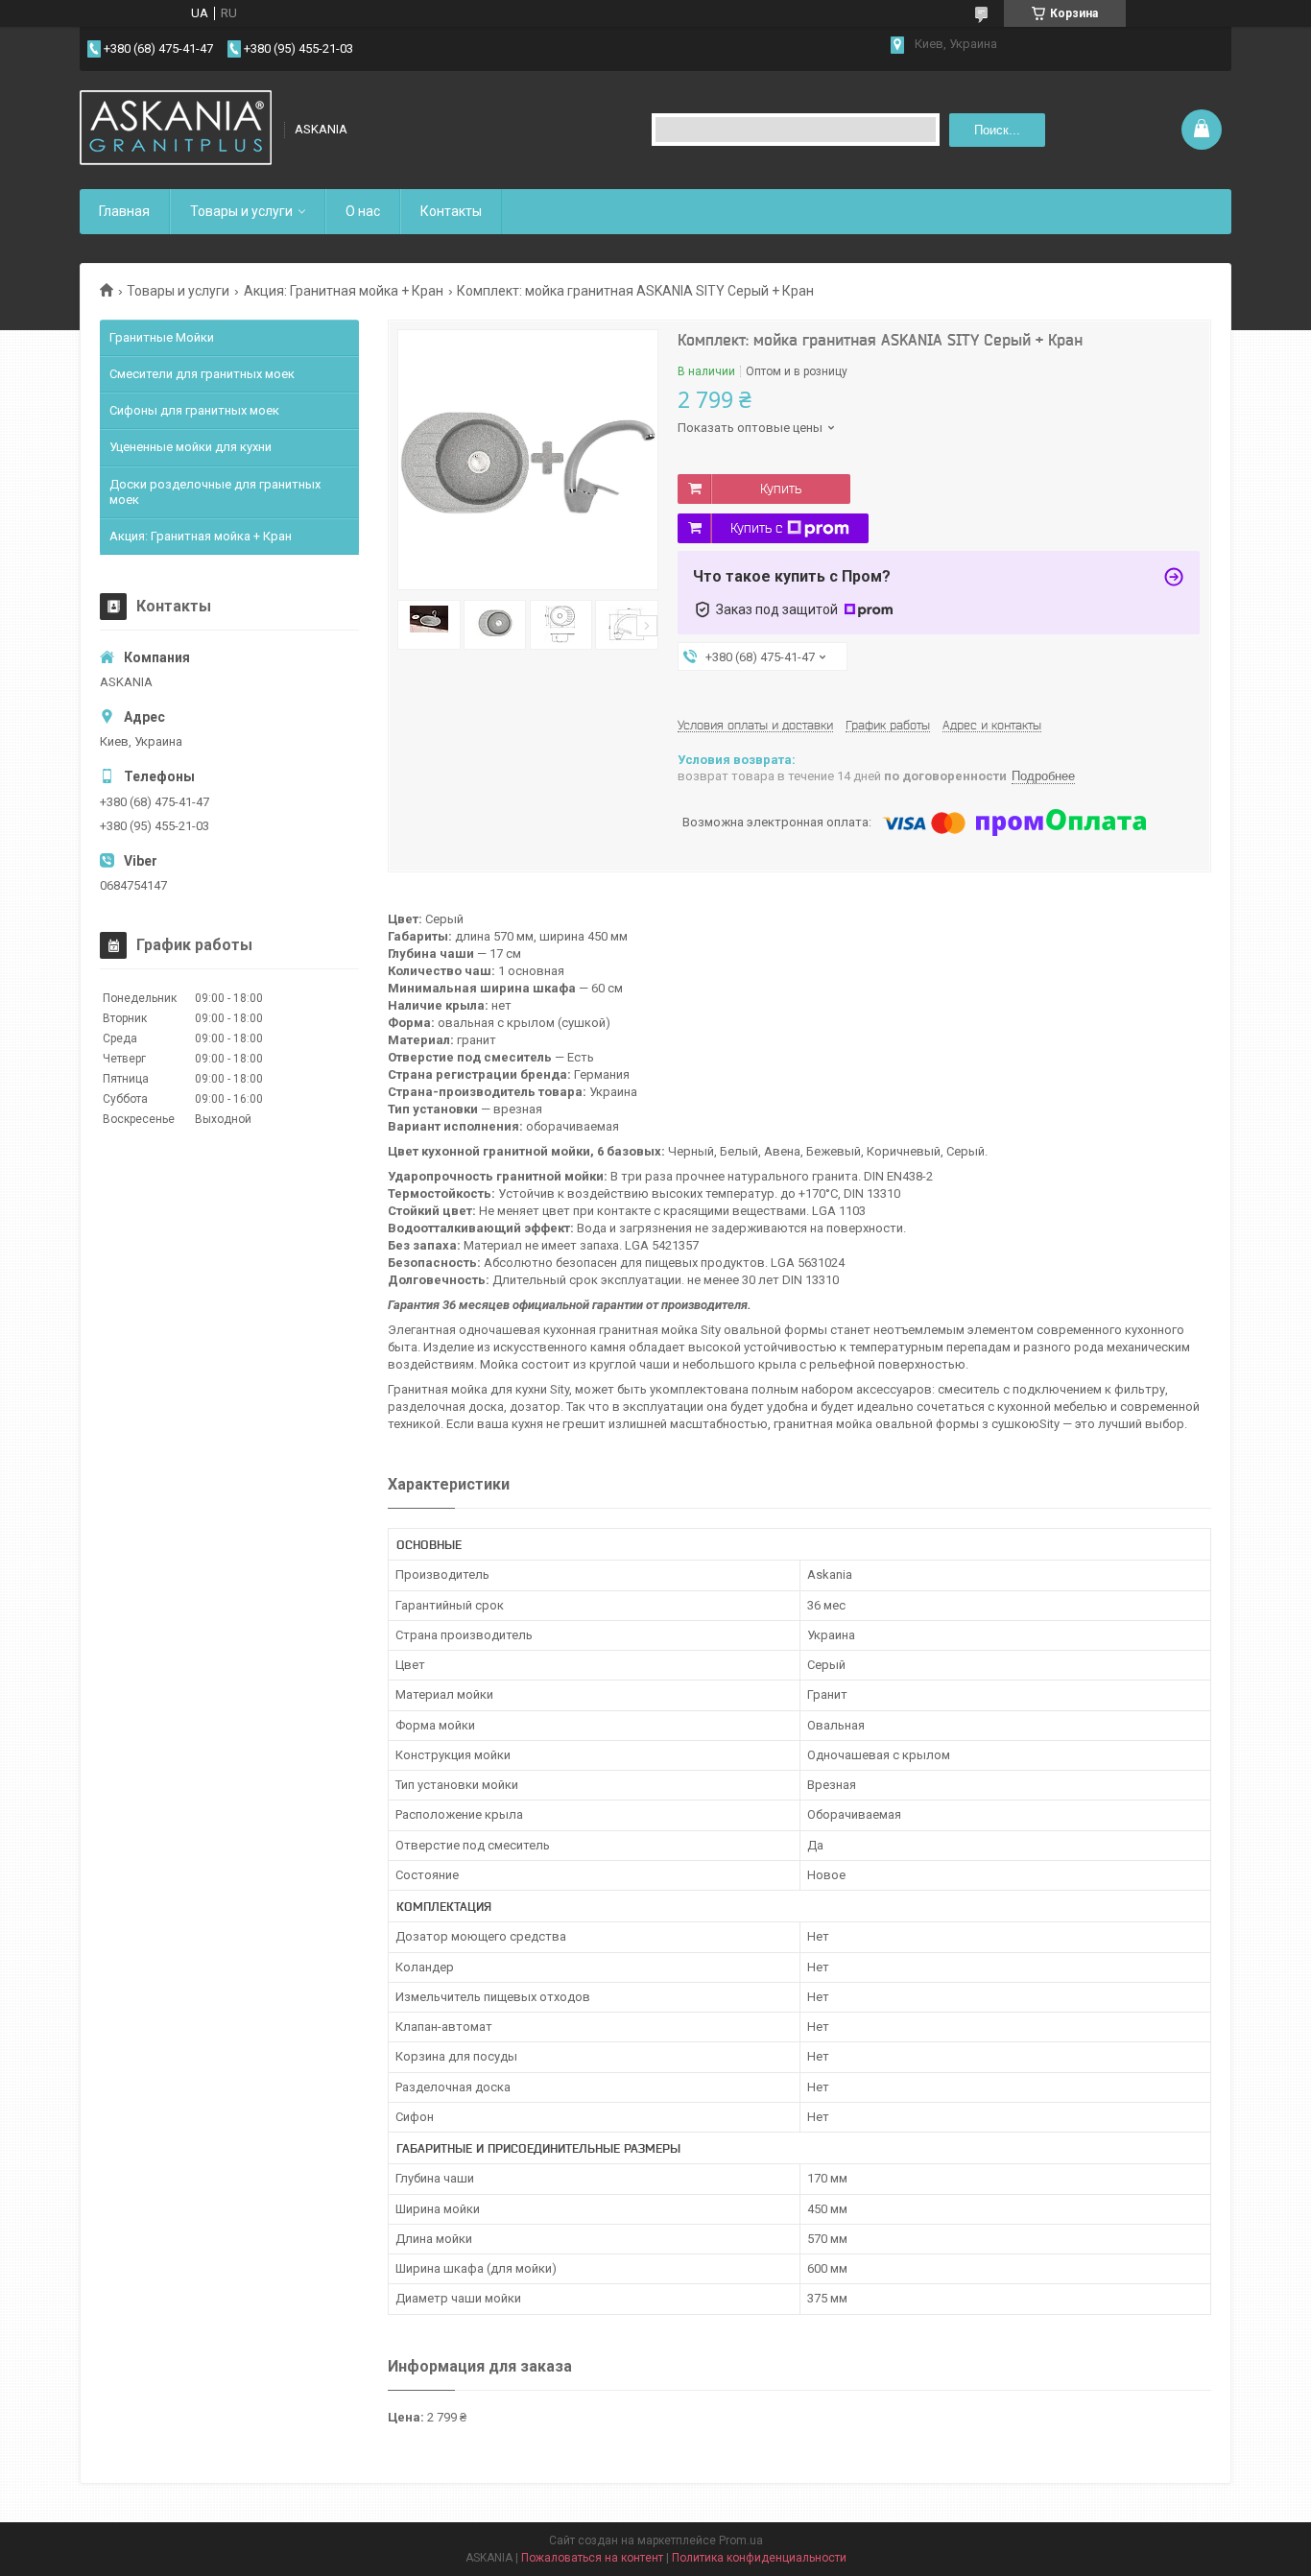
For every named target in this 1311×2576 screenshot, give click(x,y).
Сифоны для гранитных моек (194, 410)
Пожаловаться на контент (592, 2558)
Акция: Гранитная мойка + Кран (344, 291)
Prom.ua (741, 2540)
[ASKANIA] (176, 130)
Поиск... (997, 130)
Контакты (451, 211)
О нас (363, 211)
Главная (124, 211)
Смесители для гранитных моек (202, 374)
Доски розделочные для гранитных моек (215, 492)
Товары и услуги (241, 211)
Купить (781, 489)
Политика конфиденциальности (759, 2558)
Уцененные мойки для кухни (191, 447)
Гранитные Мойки (162, 337)
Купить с (756, 528)
